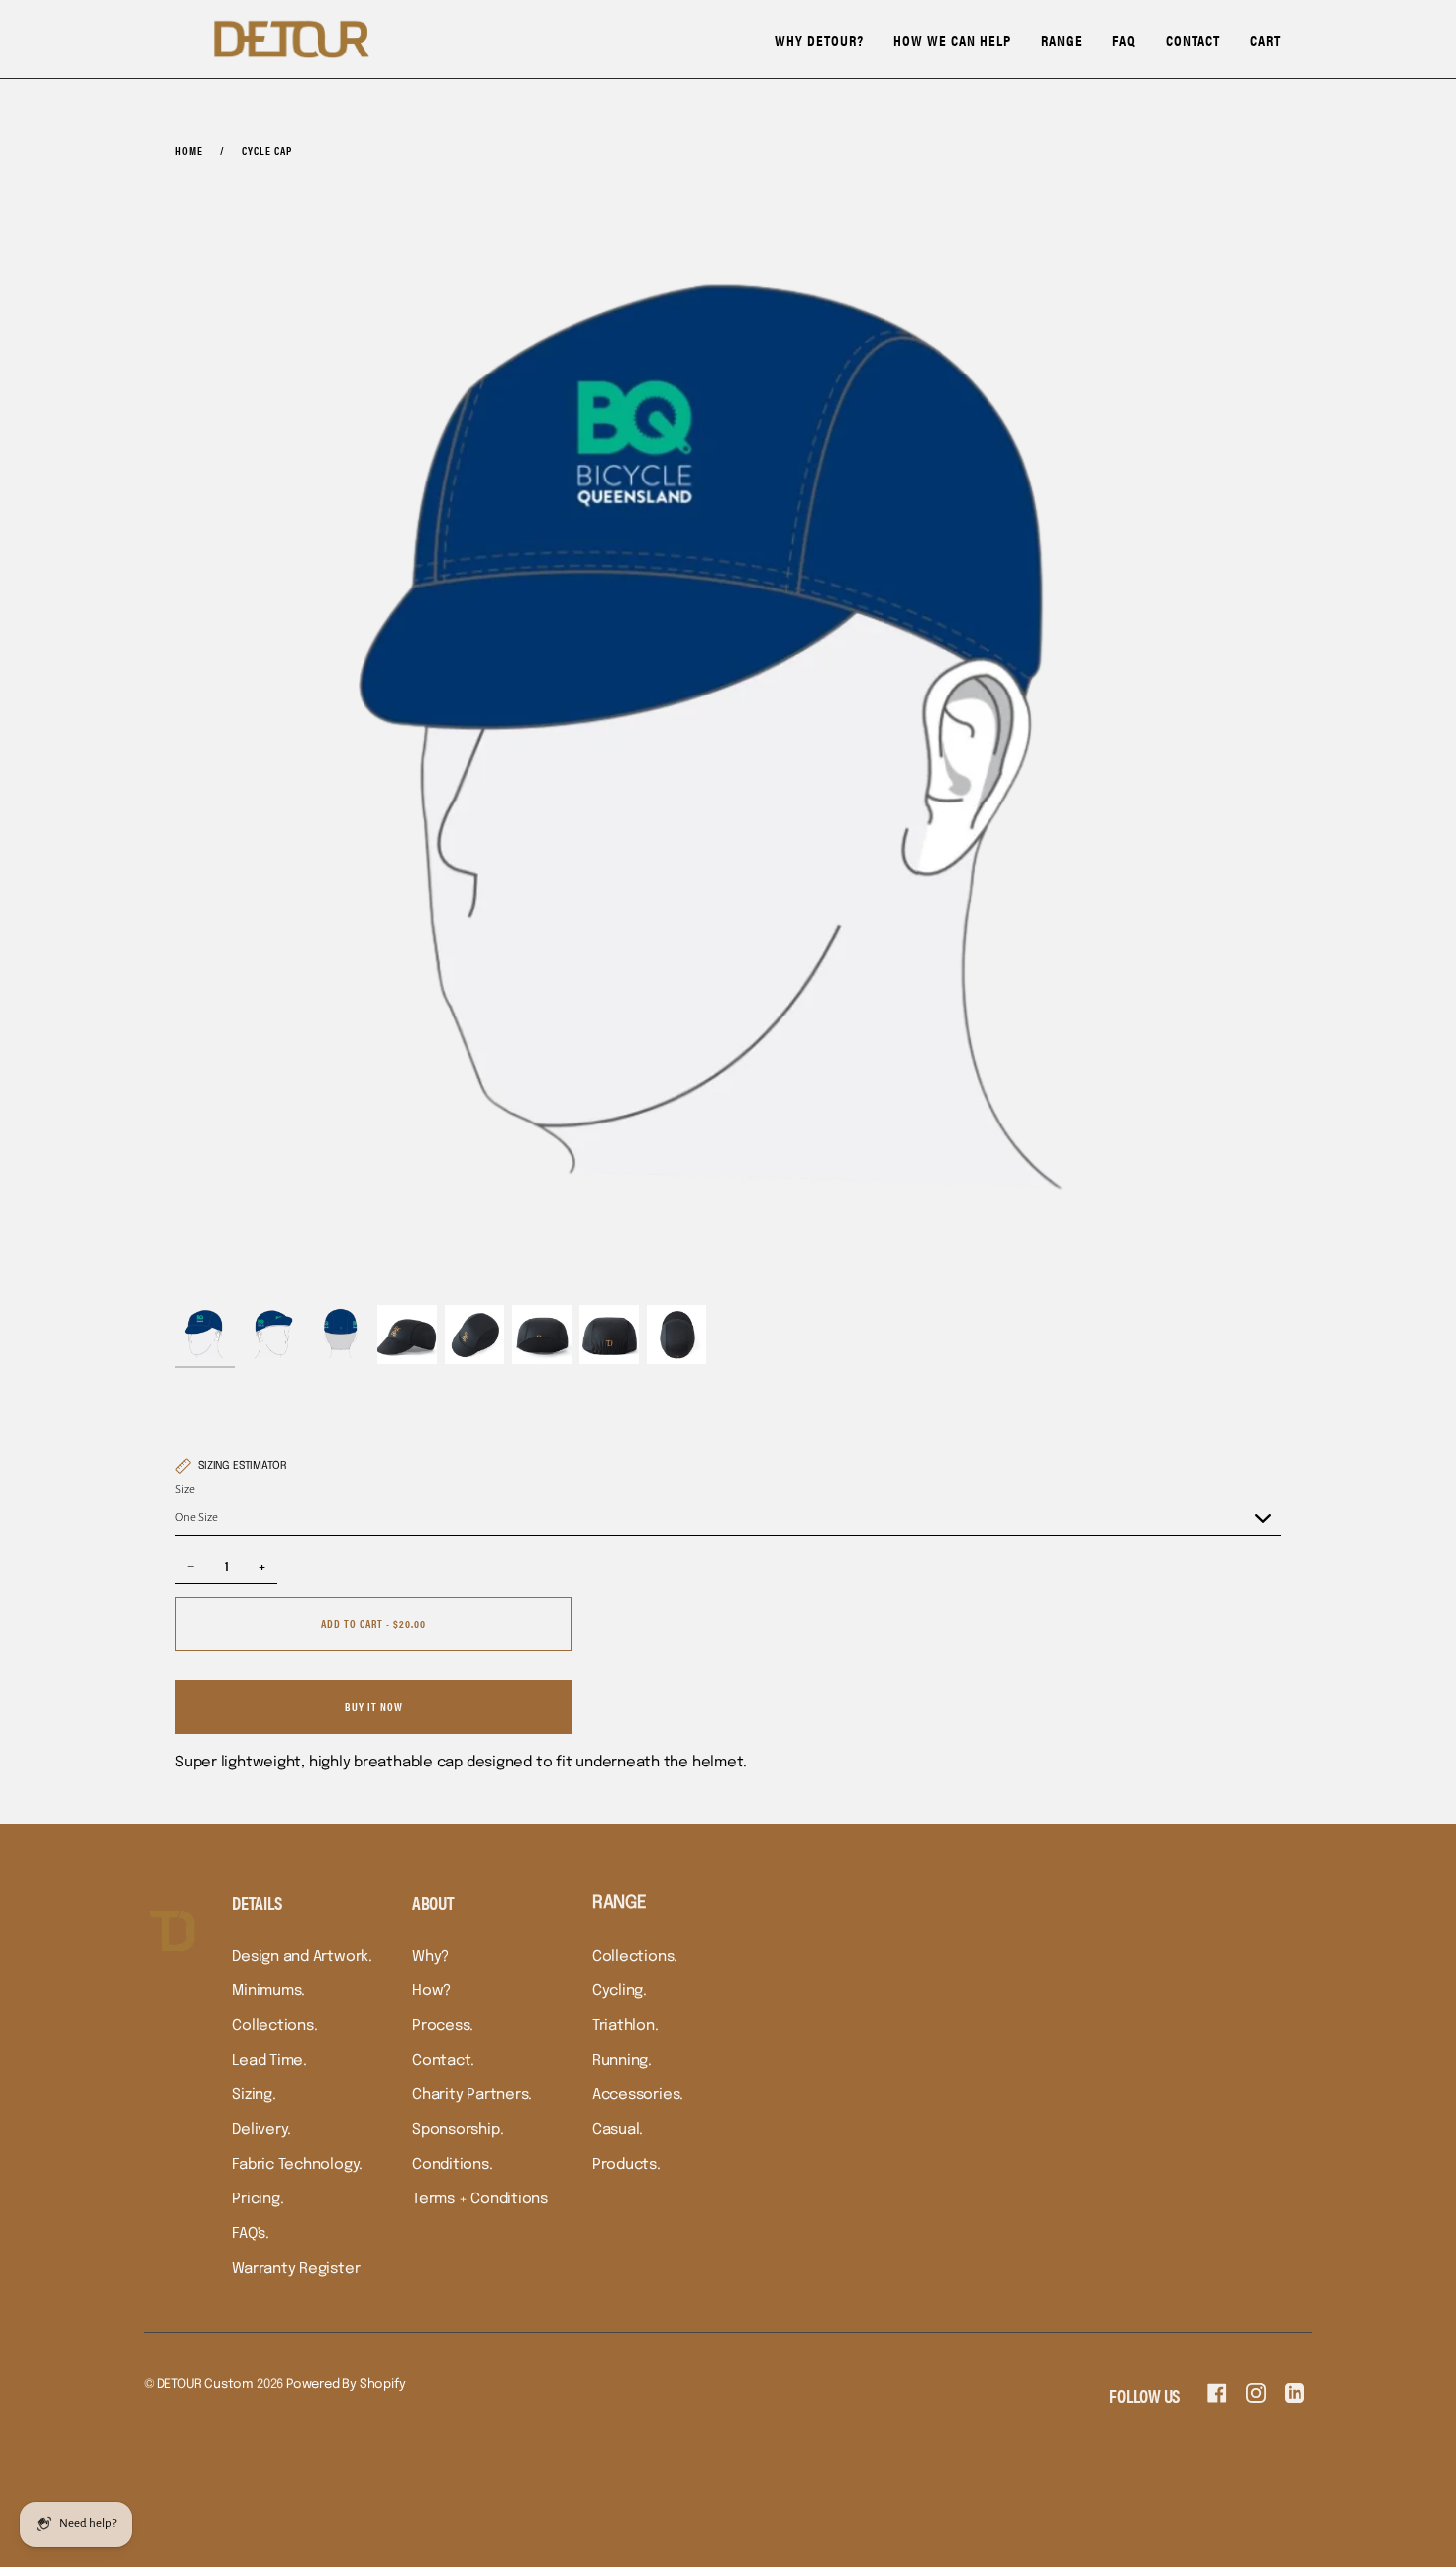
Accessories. (638, 2095)
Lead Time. (269, 2061)
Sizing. (254, 2095)
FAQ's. (251, 2234)
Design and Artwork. (302, 1957)
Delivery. (261, 2130)
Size (185, 1490)
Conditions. (453, 2165)
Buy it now (374, 1707)
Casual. (618, 2130)
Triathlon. (625, 2026)
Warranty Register (296, 2269)
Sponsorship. (458, 2130)
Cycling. (620, 1991)
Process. (443, 2026)
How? (431, 1991)
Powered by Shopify (346, 2384)
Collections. (274, 2026)
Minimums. (268, 1991)
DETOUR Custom (206, 2384)
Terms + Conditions (480, 2199)
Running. (622, 2061)
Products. (626, 2165)
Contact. (443, 2061)
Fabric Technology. (297, 2165)
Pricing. (258, 2199)
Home (189, 150)
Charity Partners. (472, 2095)
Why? (430, 1957)
